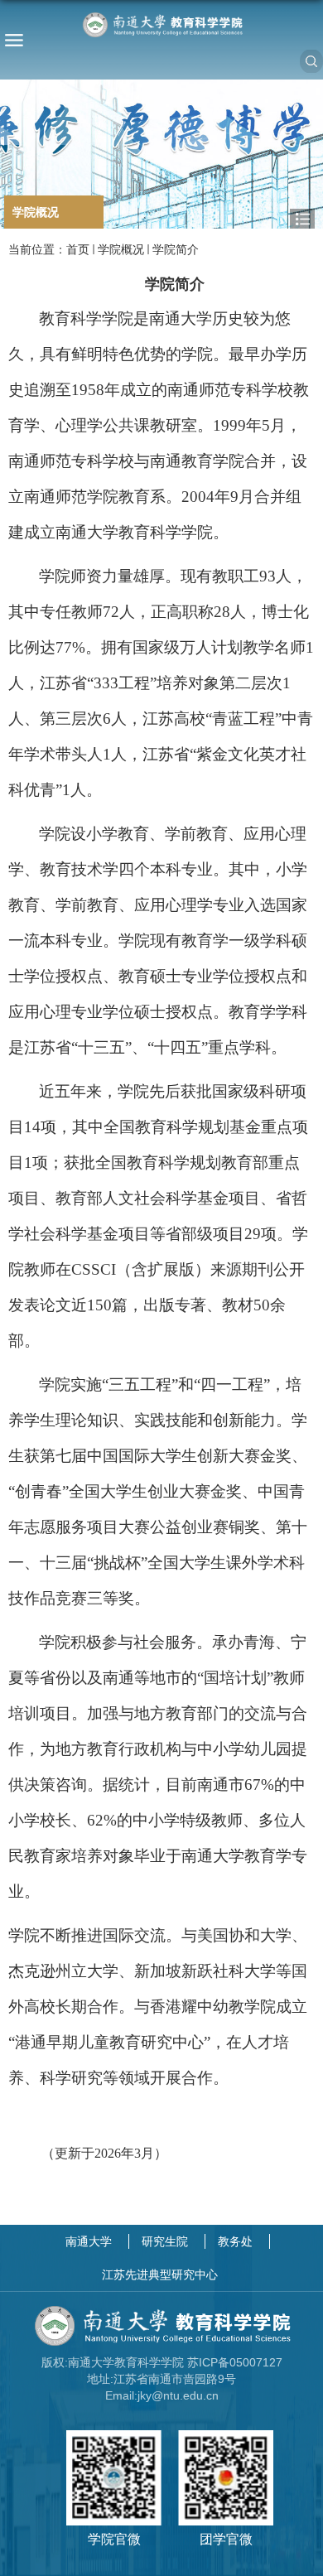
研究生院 (165, 2241)
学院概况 (121, 249)
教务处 (235, 2241)
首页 (78, 249)
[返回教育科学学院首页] (161, 25)
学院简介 (176, 249)
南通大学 (89, 2241)
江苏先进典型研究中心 (160, 2275)
